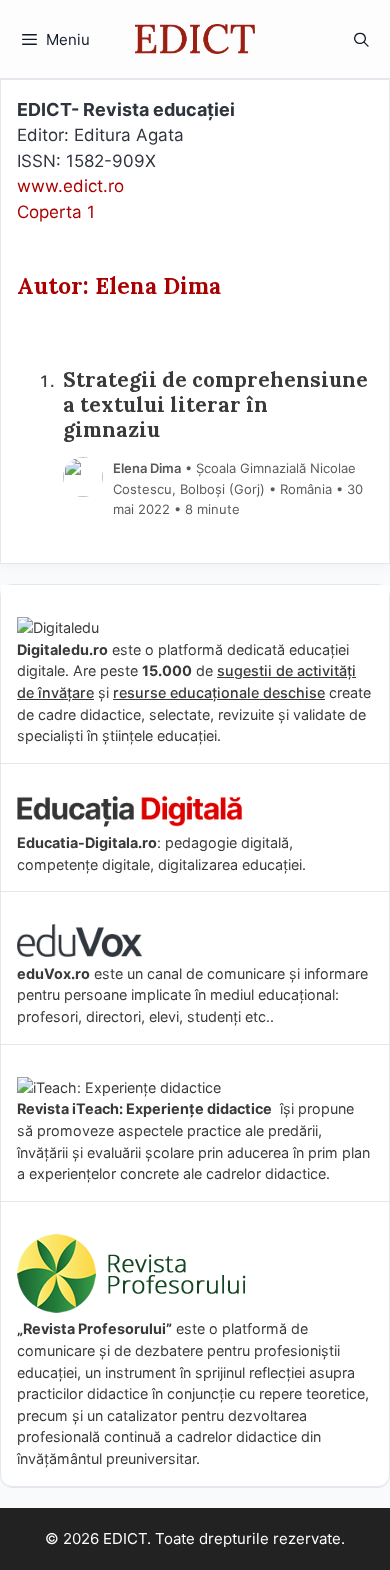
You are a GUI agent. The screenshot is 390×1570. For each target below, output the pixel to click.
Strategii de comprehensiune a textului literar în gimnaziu (215, 405)
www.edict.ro (70, 186)
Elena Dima (147, 468)
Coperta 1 (56, 212)
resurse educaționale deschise (219, 692)
